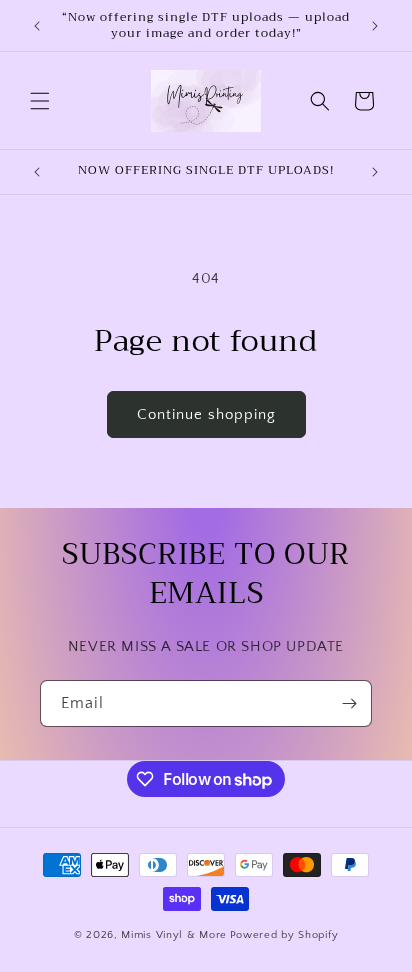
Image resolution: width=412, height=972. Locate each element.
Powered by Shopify (284, 935)
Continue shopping (206, 414)
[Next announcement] (375, 26)
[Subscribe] (349, 703)
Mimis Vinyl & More (174, 935)
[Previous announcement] (37, 26)
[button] (40, 101)
